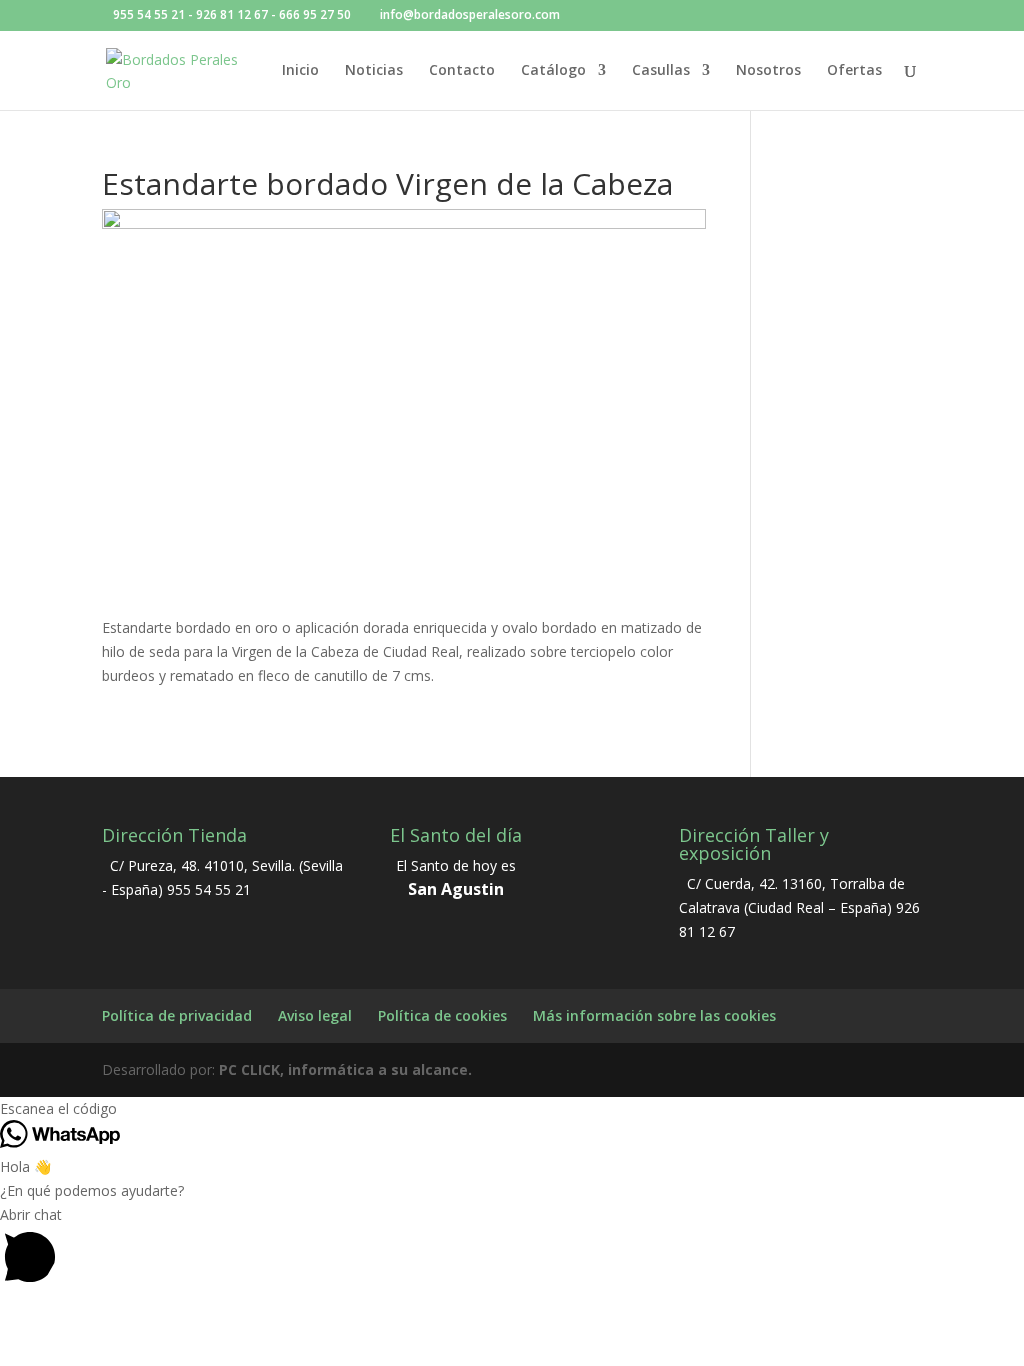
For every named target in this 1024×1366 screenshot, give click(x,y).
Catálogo (553, 71)
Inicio (300, 71)
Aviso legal (315, 1015)
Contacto (462, 71)
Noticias (374, 71)
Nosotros (768, 71)
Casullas (661, 71)
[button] (512, 1248)
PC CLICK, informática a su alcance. (345, 1069)
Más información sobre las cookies (654, 1015)
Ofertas (854, 71)
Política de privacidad (177, 1015)
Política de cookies (442, 1015)
